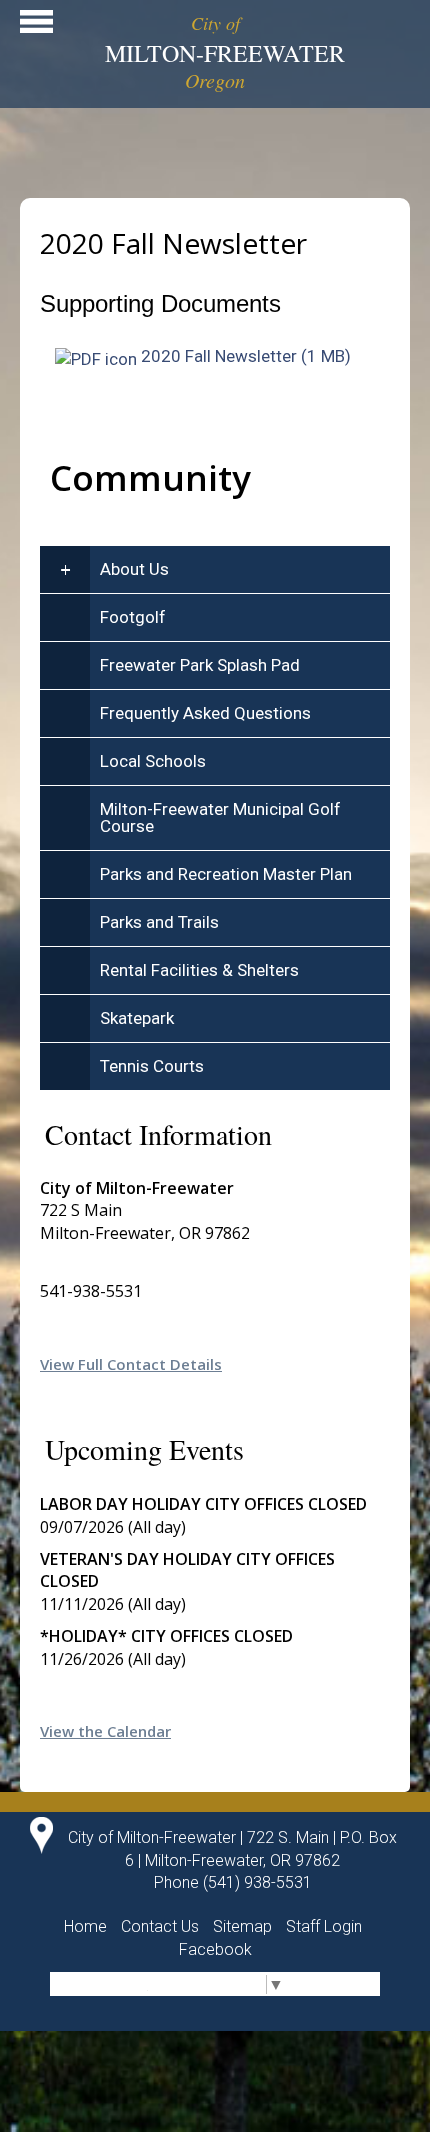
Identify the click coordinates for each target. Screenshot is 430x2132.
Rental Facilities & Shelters (199, 970)
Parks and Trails (159, 922)
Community (150, 477)
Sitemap (242, 1926)
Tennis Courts (152, 1066)
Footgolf (133, 617)
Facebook (215, 1949)
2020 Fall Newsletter (219, 356)
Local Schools (153, 761)
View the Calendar (105, 1731)
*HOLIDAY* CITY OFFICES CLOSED (166, 1636)
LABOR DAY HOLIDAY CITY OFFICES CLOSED (203, 1504)
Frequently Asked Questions (205, 713)
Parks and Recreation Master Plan (226, 874)
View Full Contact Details (131, 1364)
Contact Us (160, 1926)
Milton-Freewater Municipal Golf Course (220, 817)
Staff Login (324, 1926)
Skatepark (137, 1018)
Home (85, 1926)
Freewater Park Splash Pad (200, 665)
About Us (134, 569)
